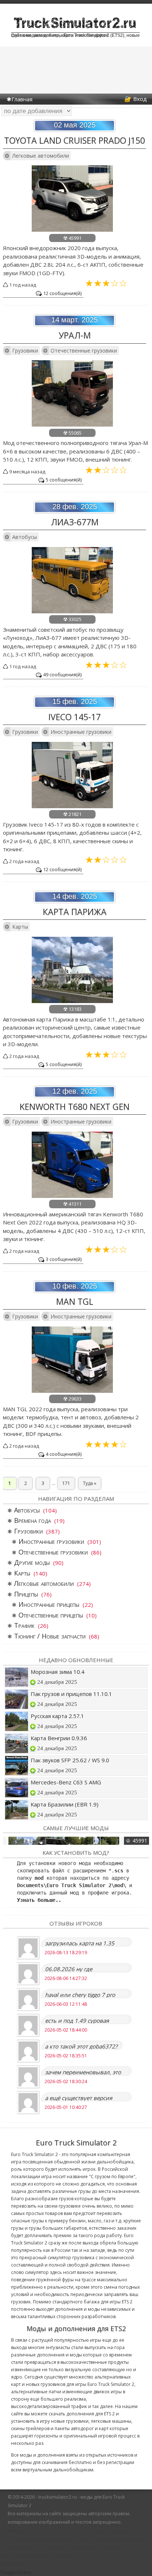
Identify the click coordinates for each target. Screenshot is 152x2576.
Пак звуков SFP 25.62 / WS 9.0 (70, 1760)
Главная (22, 99)
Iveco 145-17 (75, 717)
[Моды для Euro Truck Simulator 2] (75, 29)
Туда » (90, 1483)
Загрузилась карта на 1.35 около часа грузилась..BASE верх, (81, 1943)
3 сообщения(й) (64, 1259)
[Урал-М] (72, 424)
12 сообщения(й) (62, 293)
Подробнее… (18, 2572)
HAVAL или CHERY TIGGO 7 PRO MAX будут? (80, 1995)
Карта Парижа (75, 912)
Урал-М (75, 335)
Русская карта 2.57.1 (57, 1716)
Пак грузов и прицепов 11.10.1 (71, 1694)
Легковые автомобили (41, 156)
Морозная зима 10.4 (58, 1672)
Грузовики (25, 351)
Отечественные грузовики (84, 351)
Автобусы (25, 537)
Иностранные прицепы (49, 1604)
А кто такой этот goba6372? (81, 2046)
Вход (140, 99)
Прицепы (26, 1594)
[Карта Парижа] (72, 1001)
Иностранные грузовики (81, 732)
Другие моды (32, 1562)
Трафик (24, 1625)
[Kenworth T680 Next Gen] (72, 1196)
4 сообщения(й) (64, 1454)
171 (66, 1483)
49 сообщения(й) (62, 674)
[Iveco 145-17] (72, 806)
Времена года (32, 1520)
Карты (20, 927)
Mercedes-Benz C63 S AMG (66, 1782)
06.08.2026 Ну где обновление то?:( (69, 1969)
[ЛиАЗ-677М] (72, 611)
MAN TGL (75, 1301)
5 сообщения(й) (64, 480)
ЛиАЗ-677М (75, 522)
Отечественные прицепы (51, 1615)
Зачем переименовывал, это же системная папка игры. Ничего (83, 2072)
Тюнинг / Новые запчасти (50, 1636)
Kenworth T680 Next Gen (75, 1107)
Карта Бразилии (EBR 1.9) (65, 1804)
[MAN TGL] (72, 1391)
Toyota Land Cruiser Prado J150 (75, 140)
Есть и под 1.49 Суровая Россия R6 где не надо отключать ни (77, 2020)
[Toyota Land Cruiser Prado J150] (72, 229)
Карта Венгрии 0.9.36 (59, 1738)
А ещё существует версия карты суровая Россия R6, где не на (84, 2098)
